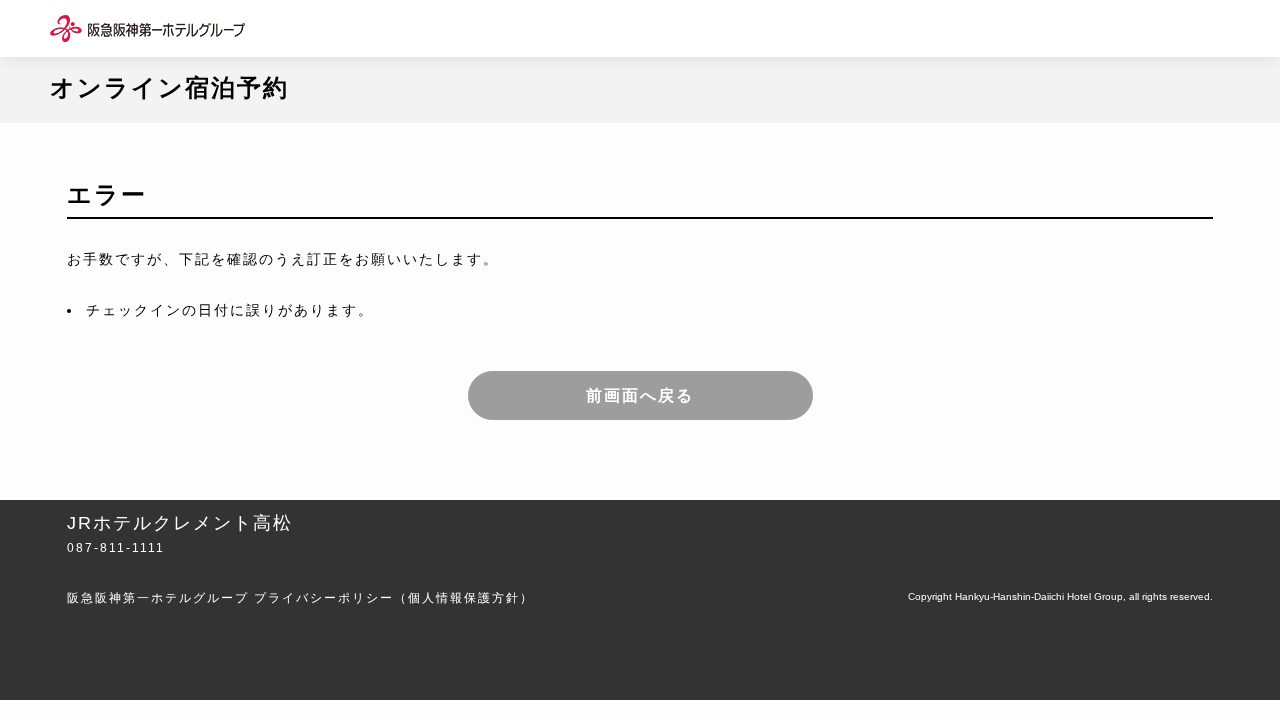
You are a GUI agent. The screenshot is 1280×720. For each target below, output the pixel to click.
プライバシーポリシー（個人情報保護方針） (394, 598)
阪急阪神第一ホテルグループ (158, 598)
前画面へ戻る (640, 395)
